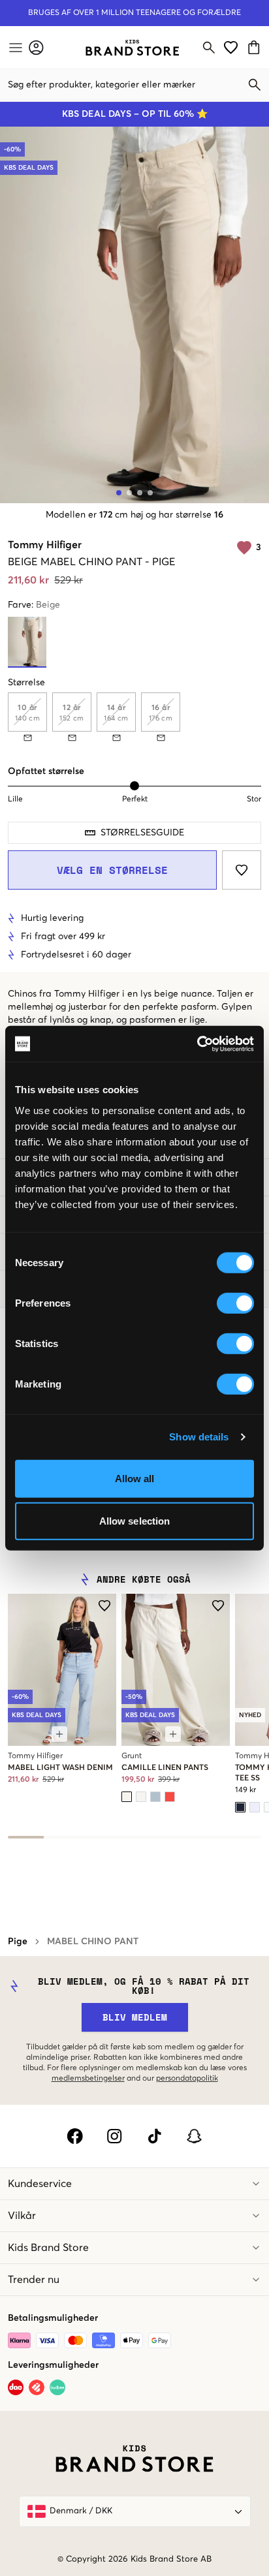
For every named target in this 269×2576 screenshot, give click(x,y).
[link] (132, 48)
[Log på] (36, 47)
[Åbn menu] (14, 48)
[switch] (235, 1303)
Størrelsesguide (142, 833)
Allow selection (135, 1521)
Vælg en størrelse (112, 870)
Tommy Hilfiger (45, 545)
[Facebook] (75, 2136)
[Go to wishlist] (231, 47)
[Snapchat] (194, 2136)
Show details (199, 1437)
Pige (18, 1942)
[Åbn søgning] (209, 48)
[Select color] (127, 1797)
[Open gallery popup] (134, 315)
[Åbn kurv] (256, 47)
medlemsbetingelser (88, 2079)
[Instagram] (115, 2136)
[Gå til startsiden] (132, 48)
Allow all (135, 1478)
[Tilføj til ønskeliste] (242, 870)
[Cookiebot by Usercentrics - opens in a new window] (197, 1044)
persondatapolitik (187, 2079)
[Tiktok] (154, 2136)
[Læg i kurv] (59, 1734)
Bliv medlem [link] (135, 2017)
